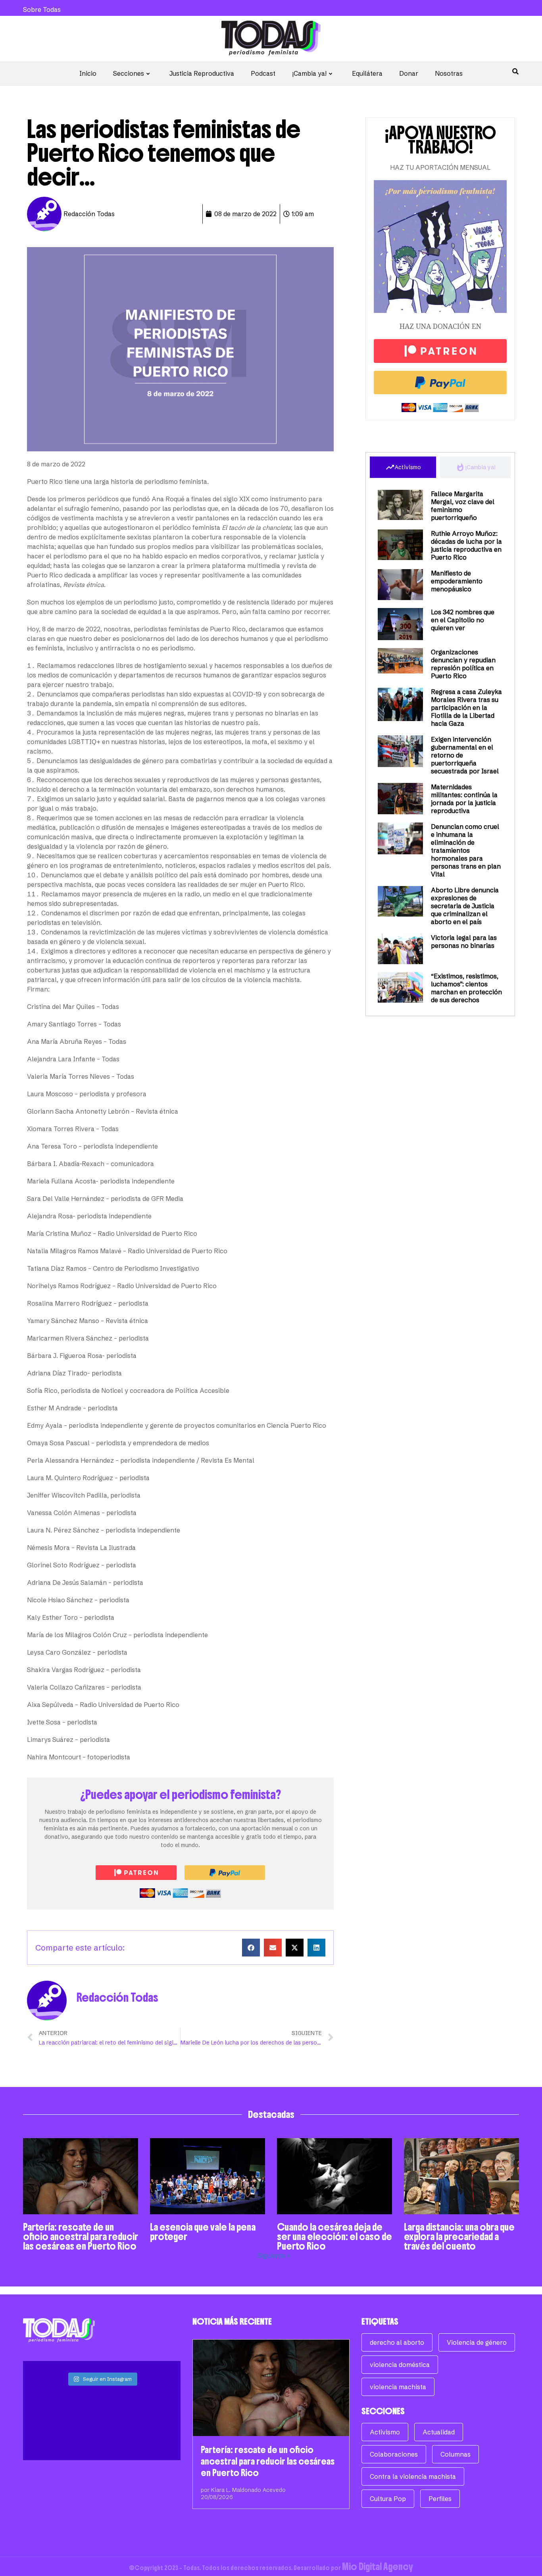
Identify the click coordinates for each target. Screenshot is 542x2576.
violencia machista (398, 2387)
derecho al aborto (397, 2342)
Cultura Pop (388, 2499)
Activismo (385, 2432)
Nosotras (449, 73)
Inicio (88, 73)
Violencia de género (477, 2342)
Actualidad (439, 2432)
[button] (251, 1948)
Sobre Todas (42, 10)
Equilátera (367, 73)
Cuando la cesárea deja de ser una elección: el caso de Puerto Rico (334, 2236)
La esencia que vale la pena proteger (203, 2232)
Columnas (456, 2454)
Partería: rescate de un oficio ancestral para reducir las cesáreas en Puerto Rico (81, 2236)
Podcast (263, 73)
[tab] (403, 467)
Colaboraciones (394, 2454)
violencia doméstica (400, 2365)
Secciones (129, 73)
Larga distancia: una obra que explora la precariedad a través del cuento (459, 2236)
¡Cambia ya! (309, 73)
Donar (409, 73)
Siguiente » (274, 2256)
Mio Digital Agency (378, 2566)
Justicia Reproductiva (202, 73)
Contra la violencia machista (413, 2476)
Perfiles (440, 2499)
